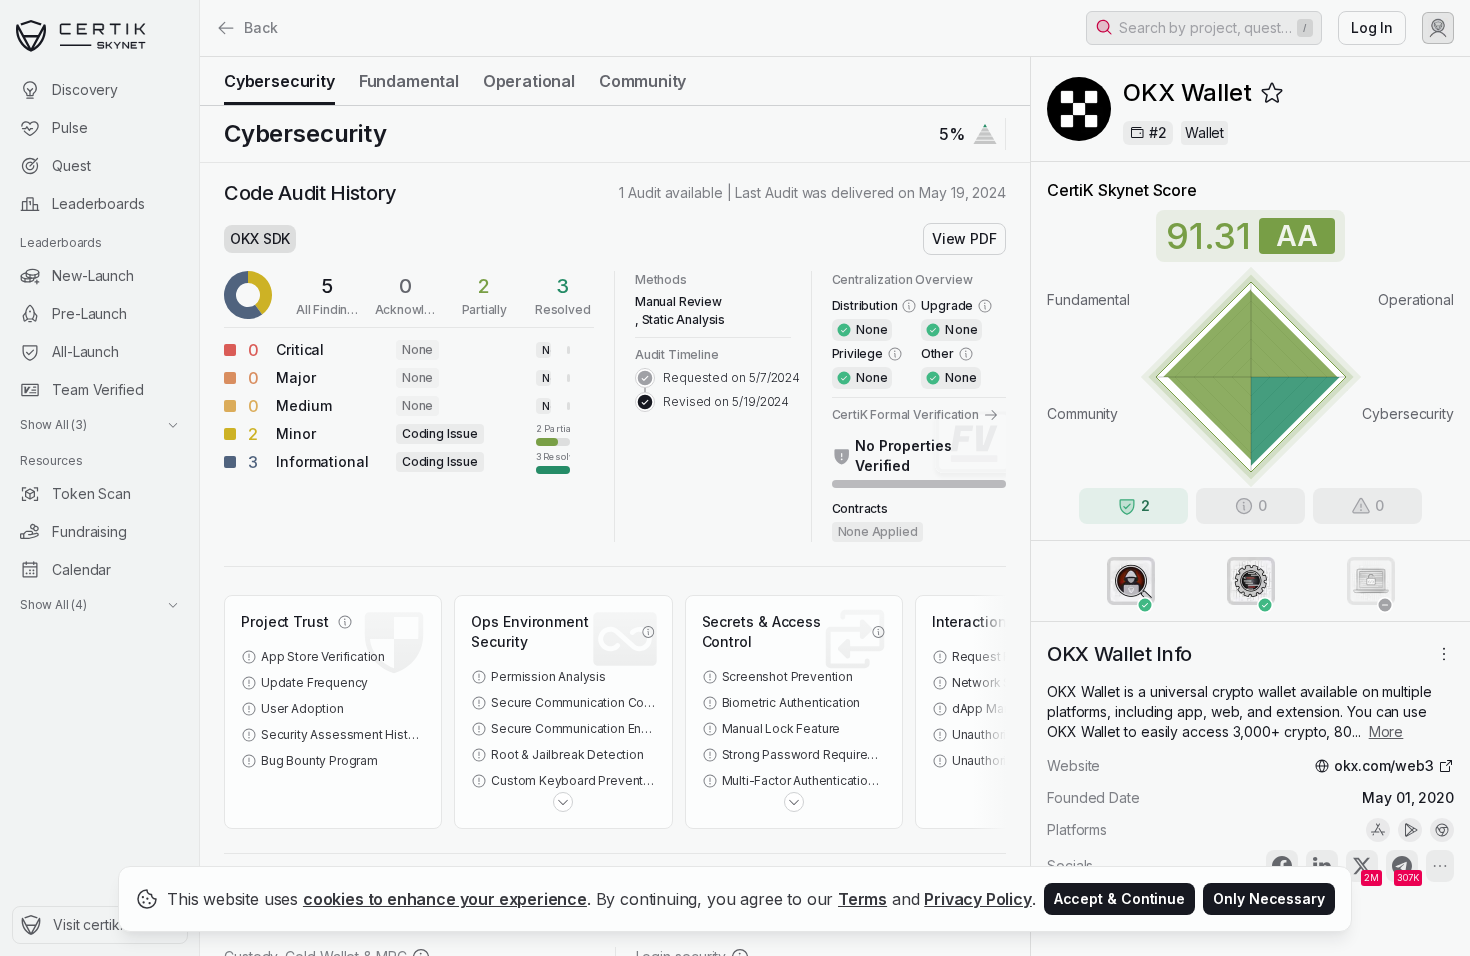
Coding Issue (440, 433)
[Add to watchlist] (1272, 93)
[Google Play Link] (1410, 830)
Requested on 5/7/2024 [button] (731, 377)
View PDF (964, 238)
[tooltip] (553, 434)
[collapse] (199, 57)
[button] (1204, 28)
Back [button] (261, 27)
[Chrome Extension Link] (1442, 830)
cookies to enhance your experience (445, 899)
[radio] (279, 81)
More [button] (1386, 731)
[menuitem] (99, 90)
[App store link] (1378, 830)
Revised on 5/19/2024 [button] (726, 401)
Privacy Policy (978, 899)
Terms (862, 899)
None (417, 349)
